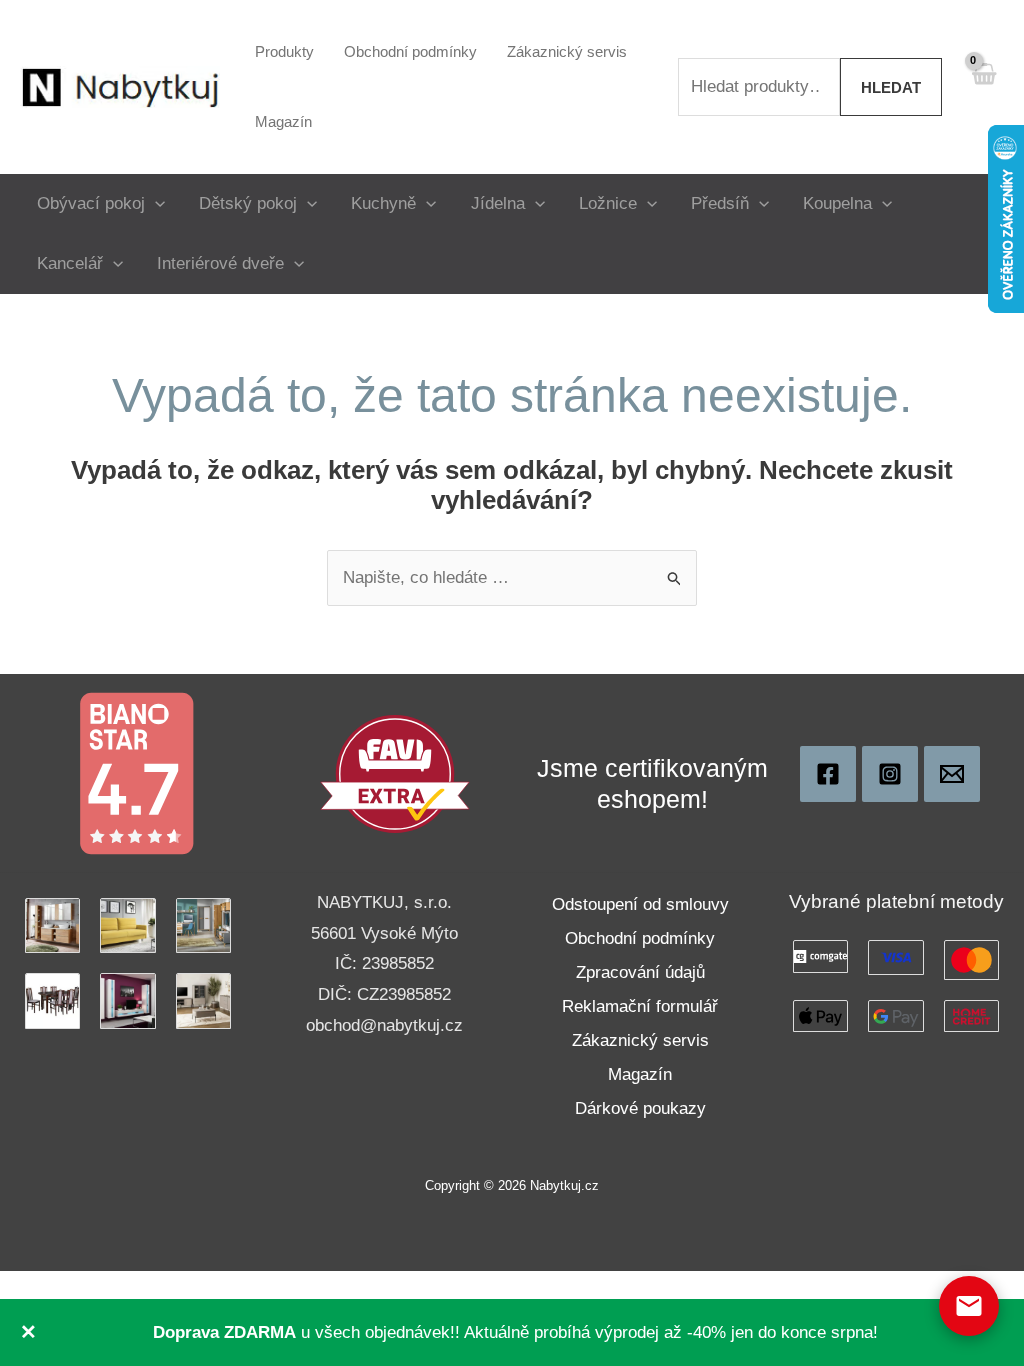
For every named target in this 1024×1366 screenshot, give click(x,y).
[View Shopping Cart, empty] (983, 86)
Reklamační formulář (640, 1006)
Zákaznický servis (640, 1040)
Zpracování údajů (640, 972)
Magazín (640, 1074)
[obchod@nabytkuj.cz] (952, 774)
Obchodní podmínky (640, 938)
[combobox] (759, 87)
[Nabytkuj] (828, 774)
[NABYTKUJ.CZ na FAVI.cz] (395, 772)
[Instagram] (890, 774)
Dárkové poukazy (640, 1108)
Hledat (891, 87)
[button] (155, 203)
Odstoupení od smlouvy (640, 904)
